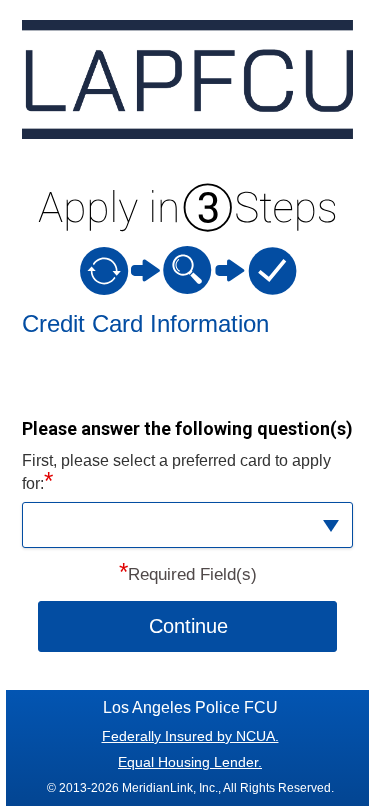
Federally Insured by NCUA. (190, 736)
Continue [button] (188, 626)
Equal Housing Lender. (190, 762)
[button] (188, 524)
